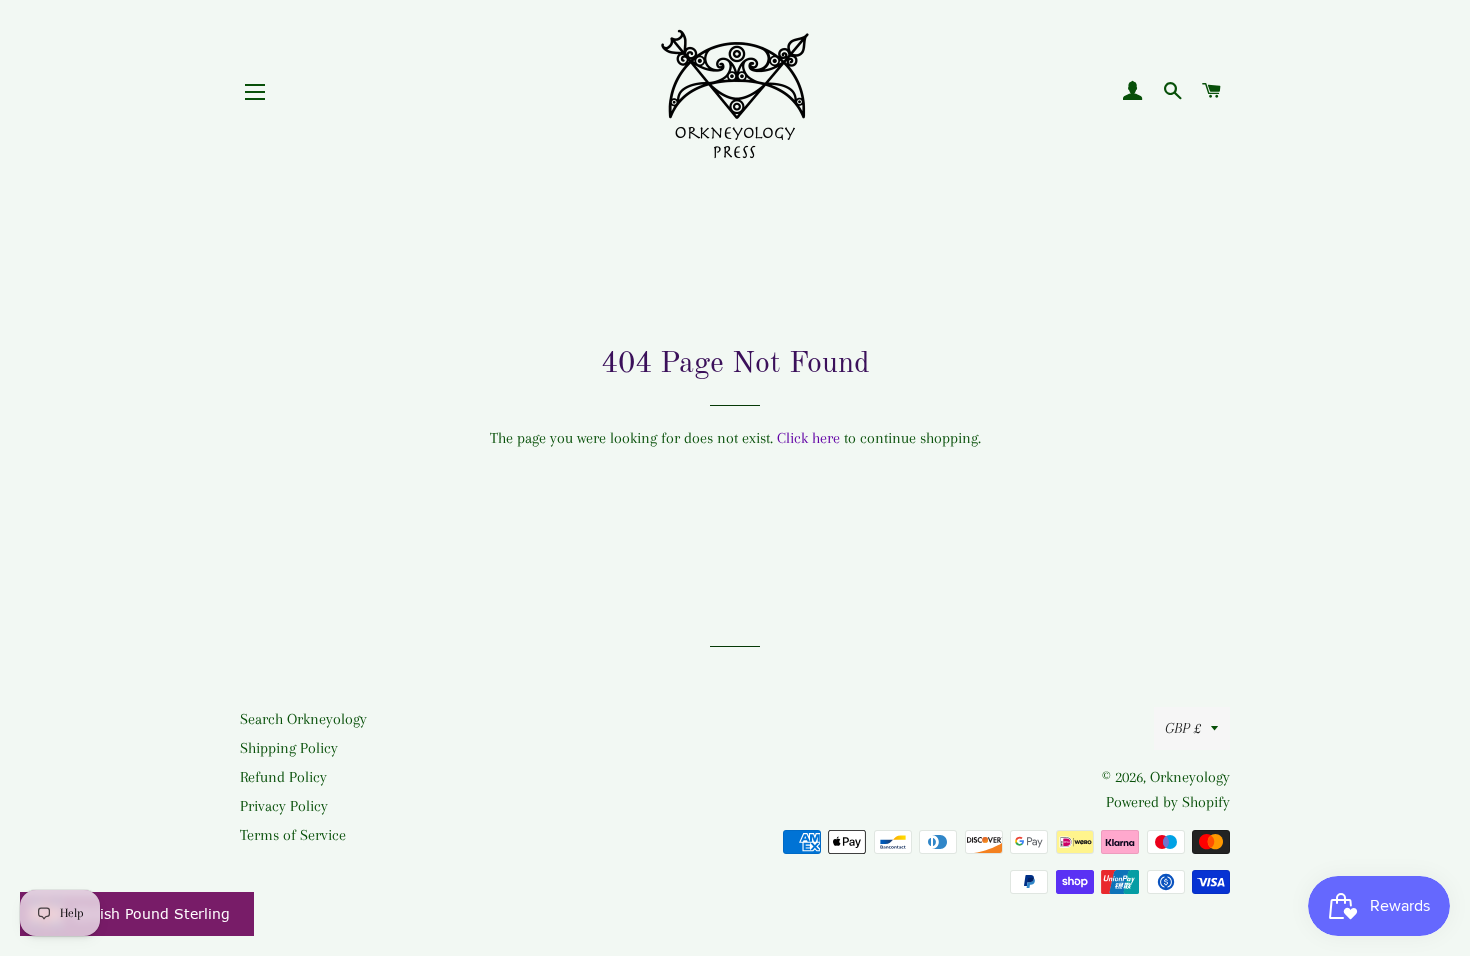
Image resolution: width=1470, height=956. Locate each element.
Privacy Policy (284, 806)
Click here (808, 438)
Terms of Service (293, 835)
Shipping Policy (289, 748)
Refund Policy (283, 777)
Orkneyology (1190, 777)
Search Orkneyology (303, 719)
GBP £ (1183, 728)
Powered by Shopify (1168, 802)
